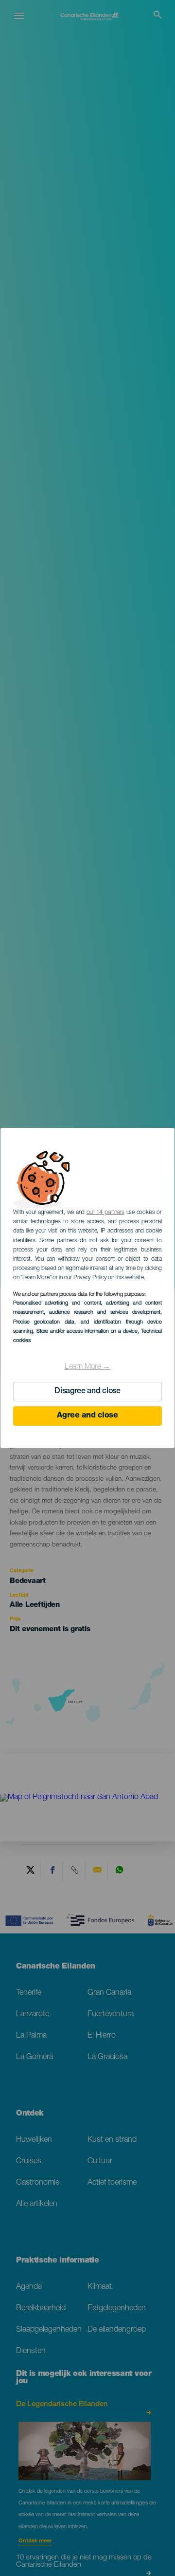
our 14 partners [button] (105, 1213)
